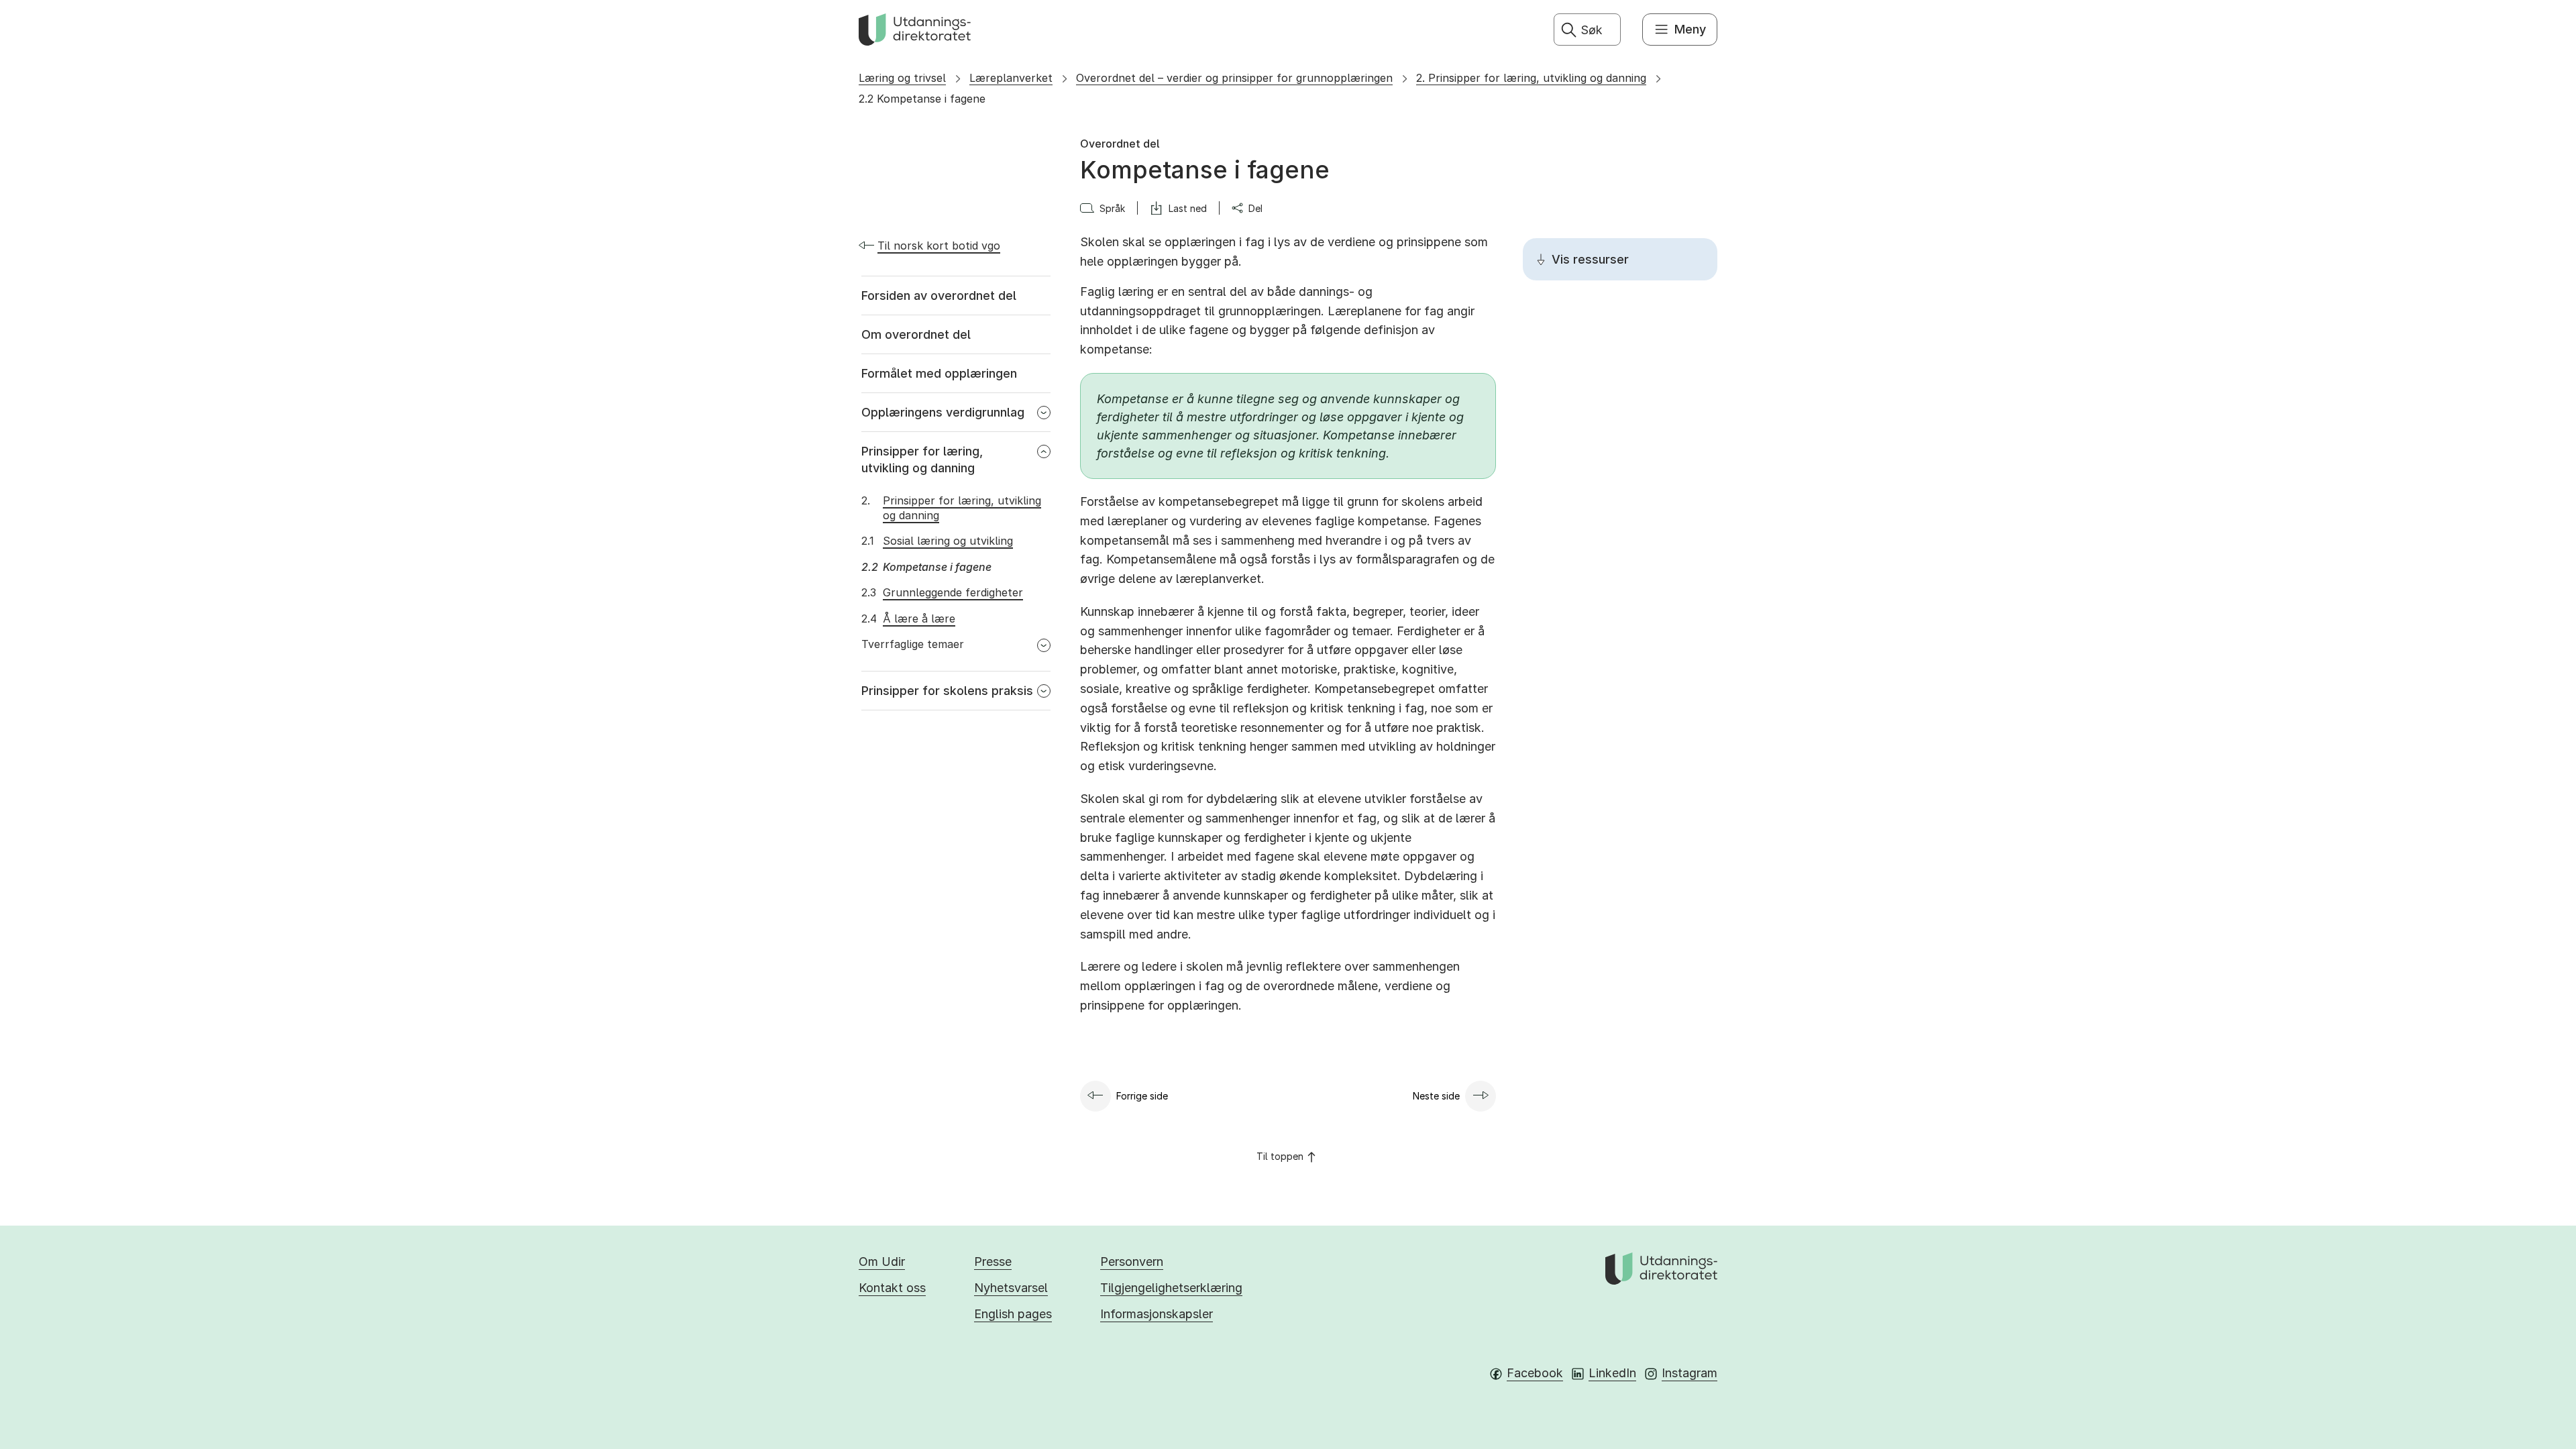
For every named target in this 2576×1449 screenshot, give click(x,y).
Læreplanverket (1011, 78)
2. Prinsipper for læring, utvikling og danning (1531, 78)
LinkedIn (1612, 1373)
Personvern (1132, 1262)
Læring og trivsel (902, 78)
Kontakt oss (892, 1288)
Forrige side (1142, 1096)
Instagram (1689, 1373)
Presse (993, 1262)
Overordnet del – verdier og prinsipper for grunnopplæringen (1234, 78)
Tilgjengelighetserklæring (1171, 1288)
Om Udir (882, 1262)
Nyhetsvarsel (1011, 1288)
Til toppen (1280, 1156)
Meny (1690, 29)
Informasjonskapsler (1157, 1314)
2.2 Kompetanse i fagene (922, 99)
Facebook (1535, 1373)
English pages (1013, 1314)
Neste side (1436, 1096)
